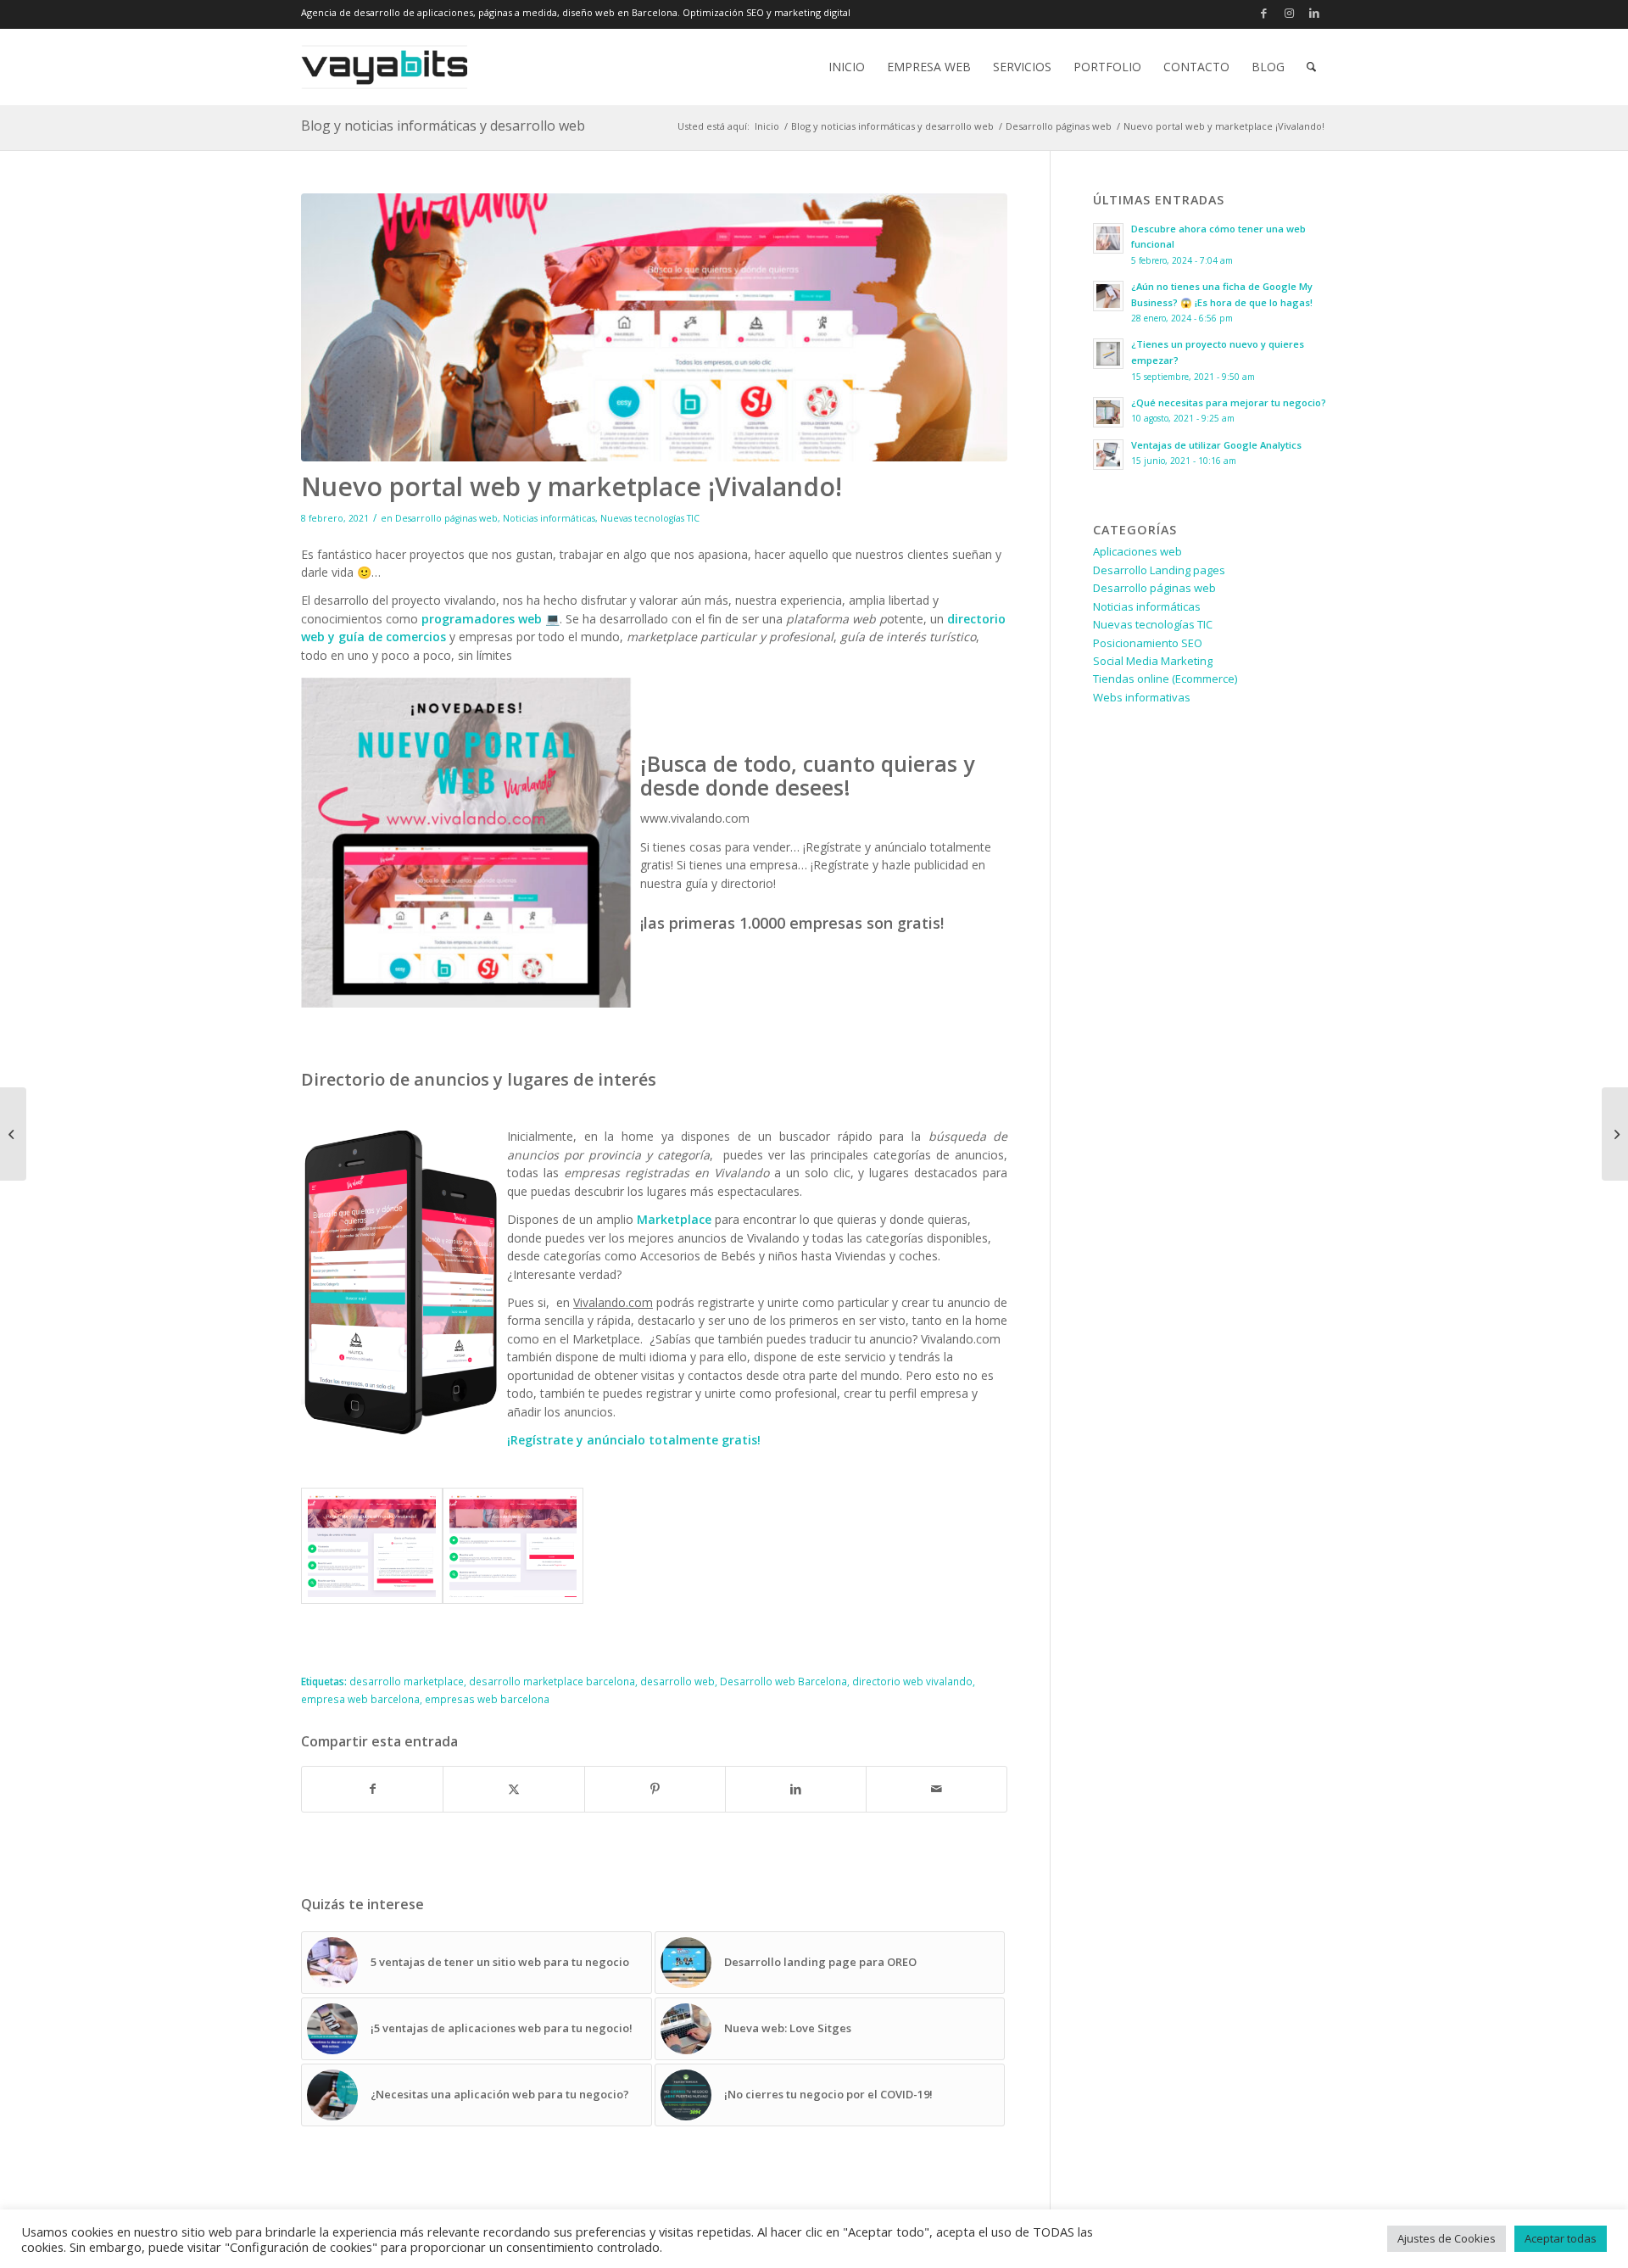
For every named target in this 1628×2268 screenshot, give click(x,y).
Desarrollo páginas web (446, 518)
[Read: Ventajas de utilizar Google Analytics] (1108, 455)
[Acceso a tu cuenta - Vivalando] (372, 1546)
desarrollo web (677, 1681)
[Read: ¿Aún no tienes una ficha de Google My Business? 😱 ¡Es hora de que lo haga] (1108, 296)
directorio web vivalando (912, 1681)
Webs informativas (1142, 697)
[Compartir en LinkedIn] (796, 1789)
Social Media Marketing (1153, 661)
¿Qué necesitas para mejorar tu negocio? (1229, 402)
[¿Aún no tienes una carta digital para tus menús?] (1615, 1134)
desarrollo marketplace (407, 1681)
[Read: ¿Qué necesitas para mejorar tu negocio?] (1108, 412)
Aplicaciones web (1137, 551)
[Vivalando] (654, 328)
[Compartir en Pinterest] (655, 1789)
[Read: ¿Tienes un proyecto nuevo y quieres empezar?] (1108, 354)
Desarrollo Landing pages (1159, 570)
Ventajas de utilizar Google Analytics (1216, 445)
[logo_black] (384, 67)
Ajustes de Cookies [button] (1447, 2238)
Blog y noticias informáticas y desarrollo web (443, 126)
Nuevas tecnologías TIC (650, 518)
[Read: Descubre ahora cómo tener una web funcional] (1108, 238)
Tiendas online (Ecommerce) (1165, 679)
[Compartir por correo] (937, 1789)
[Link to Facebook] (1263, 13)
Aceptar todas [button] (1561, 2238)
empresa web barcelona (360, 1699)
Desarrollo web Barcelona (783, 1681)
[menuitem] (847, 67)
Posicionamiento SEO (1148, 643)
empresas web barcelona (487, 1699)
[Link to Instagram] (1289, 13)
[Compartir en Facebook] (372, 1789)
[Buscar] (1311, 67)
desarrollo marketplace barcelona (552, 1681)
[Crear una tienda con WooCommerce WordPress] (13, 1134)
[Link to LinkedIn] (1314, 13)
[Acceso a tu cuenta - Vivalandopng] (513, 1546)
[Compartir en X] (513, 1789)
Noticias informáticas (549, 518)
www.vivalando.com (695, 818)
